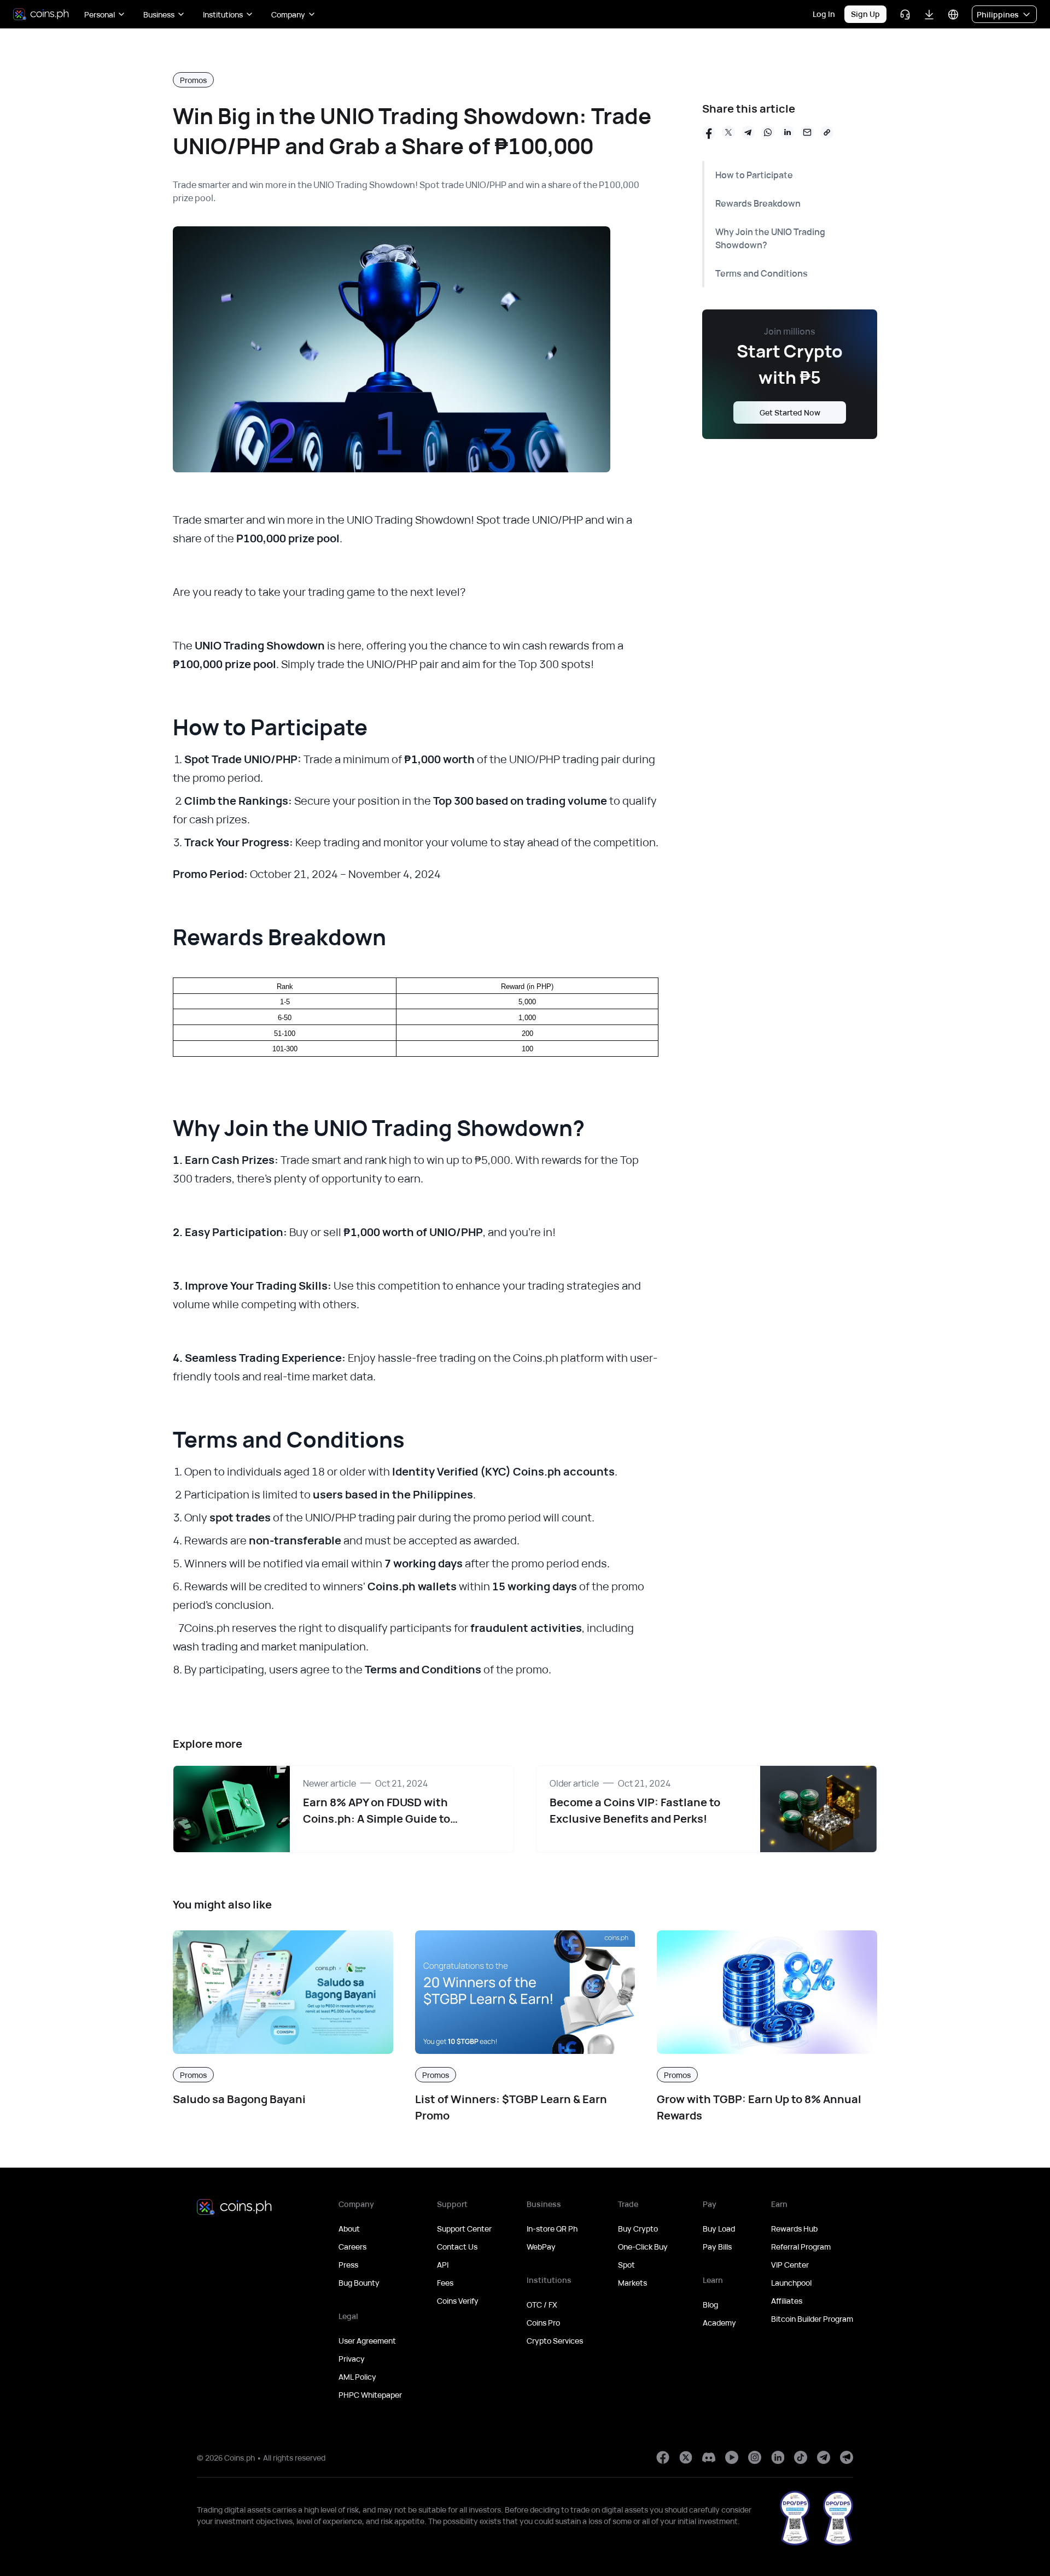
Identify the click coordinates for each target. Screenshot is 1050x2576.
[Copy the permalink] (827, 132)
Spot (626, 2265)
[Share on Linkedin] (787, 132)
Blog (710, 2305)
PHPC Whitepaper (370, 2395)
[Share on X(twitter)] (728, 132)
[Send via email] (807, 132)
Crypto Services (555, 2341)
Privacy (352, 2359)
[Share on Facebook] (709, 132)
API (443, 2265)
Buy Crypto (638, 2229)
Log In (824, 14)
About (349, 2229)
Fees (445, 2283)
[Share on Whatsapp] (768, 132)
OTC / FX (542, 2305)
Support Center (464, 2229)
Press (348, 2265)
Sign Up (865, 14)
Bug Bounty (359, 2283)
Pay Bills (717, 2247)
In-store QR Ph (552, 2229)
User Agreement (367, 2341)
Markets (632, 2283)
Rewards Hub (794, 2229)
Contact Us (457, 2247)
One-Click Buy (643, 2247)
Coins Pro (543, 2323)
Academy (719, 2323)
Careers (352, 2247)
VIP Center (790, 2265)
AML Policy (357, 2377)
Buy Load (719, 2229)
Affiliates (787, 2301)
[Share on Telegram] (748, 132)
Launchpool (791, 2283)
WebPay (541, 2247)
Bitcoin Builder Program (812, 2319)
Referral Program (801, 2247)
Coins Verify (458, 2301)
